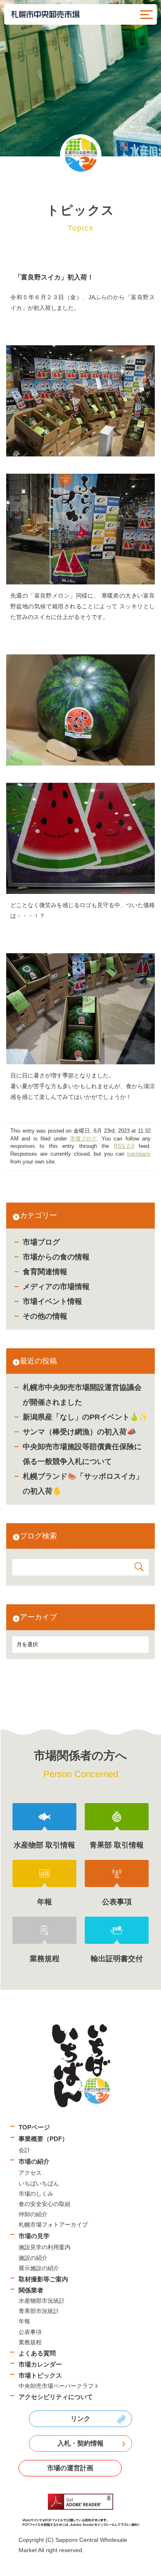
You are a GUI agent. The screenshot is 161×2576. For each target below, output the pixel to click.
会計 (24, 2150)
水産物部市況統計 (42, 2301)
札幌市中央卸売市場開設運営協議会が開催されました (82, 1395)
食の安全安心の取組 (45, 2204)
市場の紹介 (34, 2161)
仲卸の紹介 (33, 2214)
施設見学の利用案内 (45, 2247)
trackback (139, 1154)
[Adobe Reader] (80, 2510)
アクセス (30, 2173)
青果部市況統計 (39, 2311)
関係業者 (31, 2290)
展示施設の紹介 (39, 2268)
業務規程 (30, 2342)
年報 (24, 2321)
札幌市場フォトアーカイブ (53, 2225)
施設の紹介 (33, 2258)
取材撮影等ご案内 (43, 2279)
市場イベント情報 (52, 1301)
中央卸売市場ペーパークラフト (59, 2386)
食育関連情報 (45, 1272)
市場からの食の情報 (56, 1257)
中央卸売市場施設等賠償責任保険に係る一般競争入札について (82, 1454)
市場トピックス (40, 2375)
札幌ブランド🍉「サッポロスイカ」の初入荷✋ (83, 1484)
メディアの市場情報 (56, 1287)
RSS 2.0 (124, 1146)
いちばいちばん (39, 2183)
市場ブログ (41, 1242)
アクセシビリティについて (56, 2397)
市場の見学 (34, 2236)
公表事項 (30, 2332)
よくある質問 (37, 2353)
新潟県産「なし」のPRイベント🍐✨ (85, 1417)
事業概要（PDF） (43, 2139)
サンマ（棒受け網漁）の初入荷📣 (79, 1432)
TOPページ (34, 2127)
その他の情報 (45, 1316)
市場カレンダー (40, 2364)
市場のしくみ (36, 2194)
